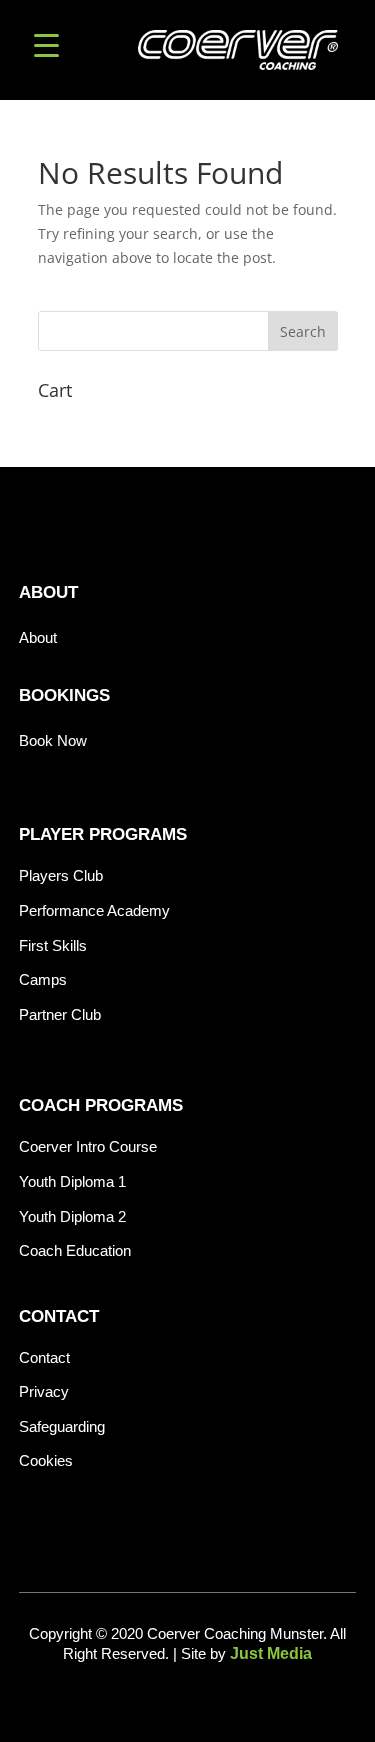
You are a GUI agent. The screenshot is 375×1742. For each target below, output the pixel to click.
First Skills (53, 945)
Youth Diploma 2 (72, 1216)
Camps (43, 979)
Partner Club (60, 1014)
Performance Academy (94, 910)
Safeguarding (62, 1426)
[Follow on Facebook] (156, 1700)
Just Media (271, 1653)
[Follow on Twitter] (220, 1700)
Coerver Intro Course (88, 1146)
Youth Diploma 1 (72, 1181)
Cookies (46, 1460)
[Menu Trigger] (46, 42)
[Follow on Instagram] (188, 1700)
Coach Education (75, 1250)
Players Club (61, 875)
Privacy (44, 1391)
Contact (44, 1357)
